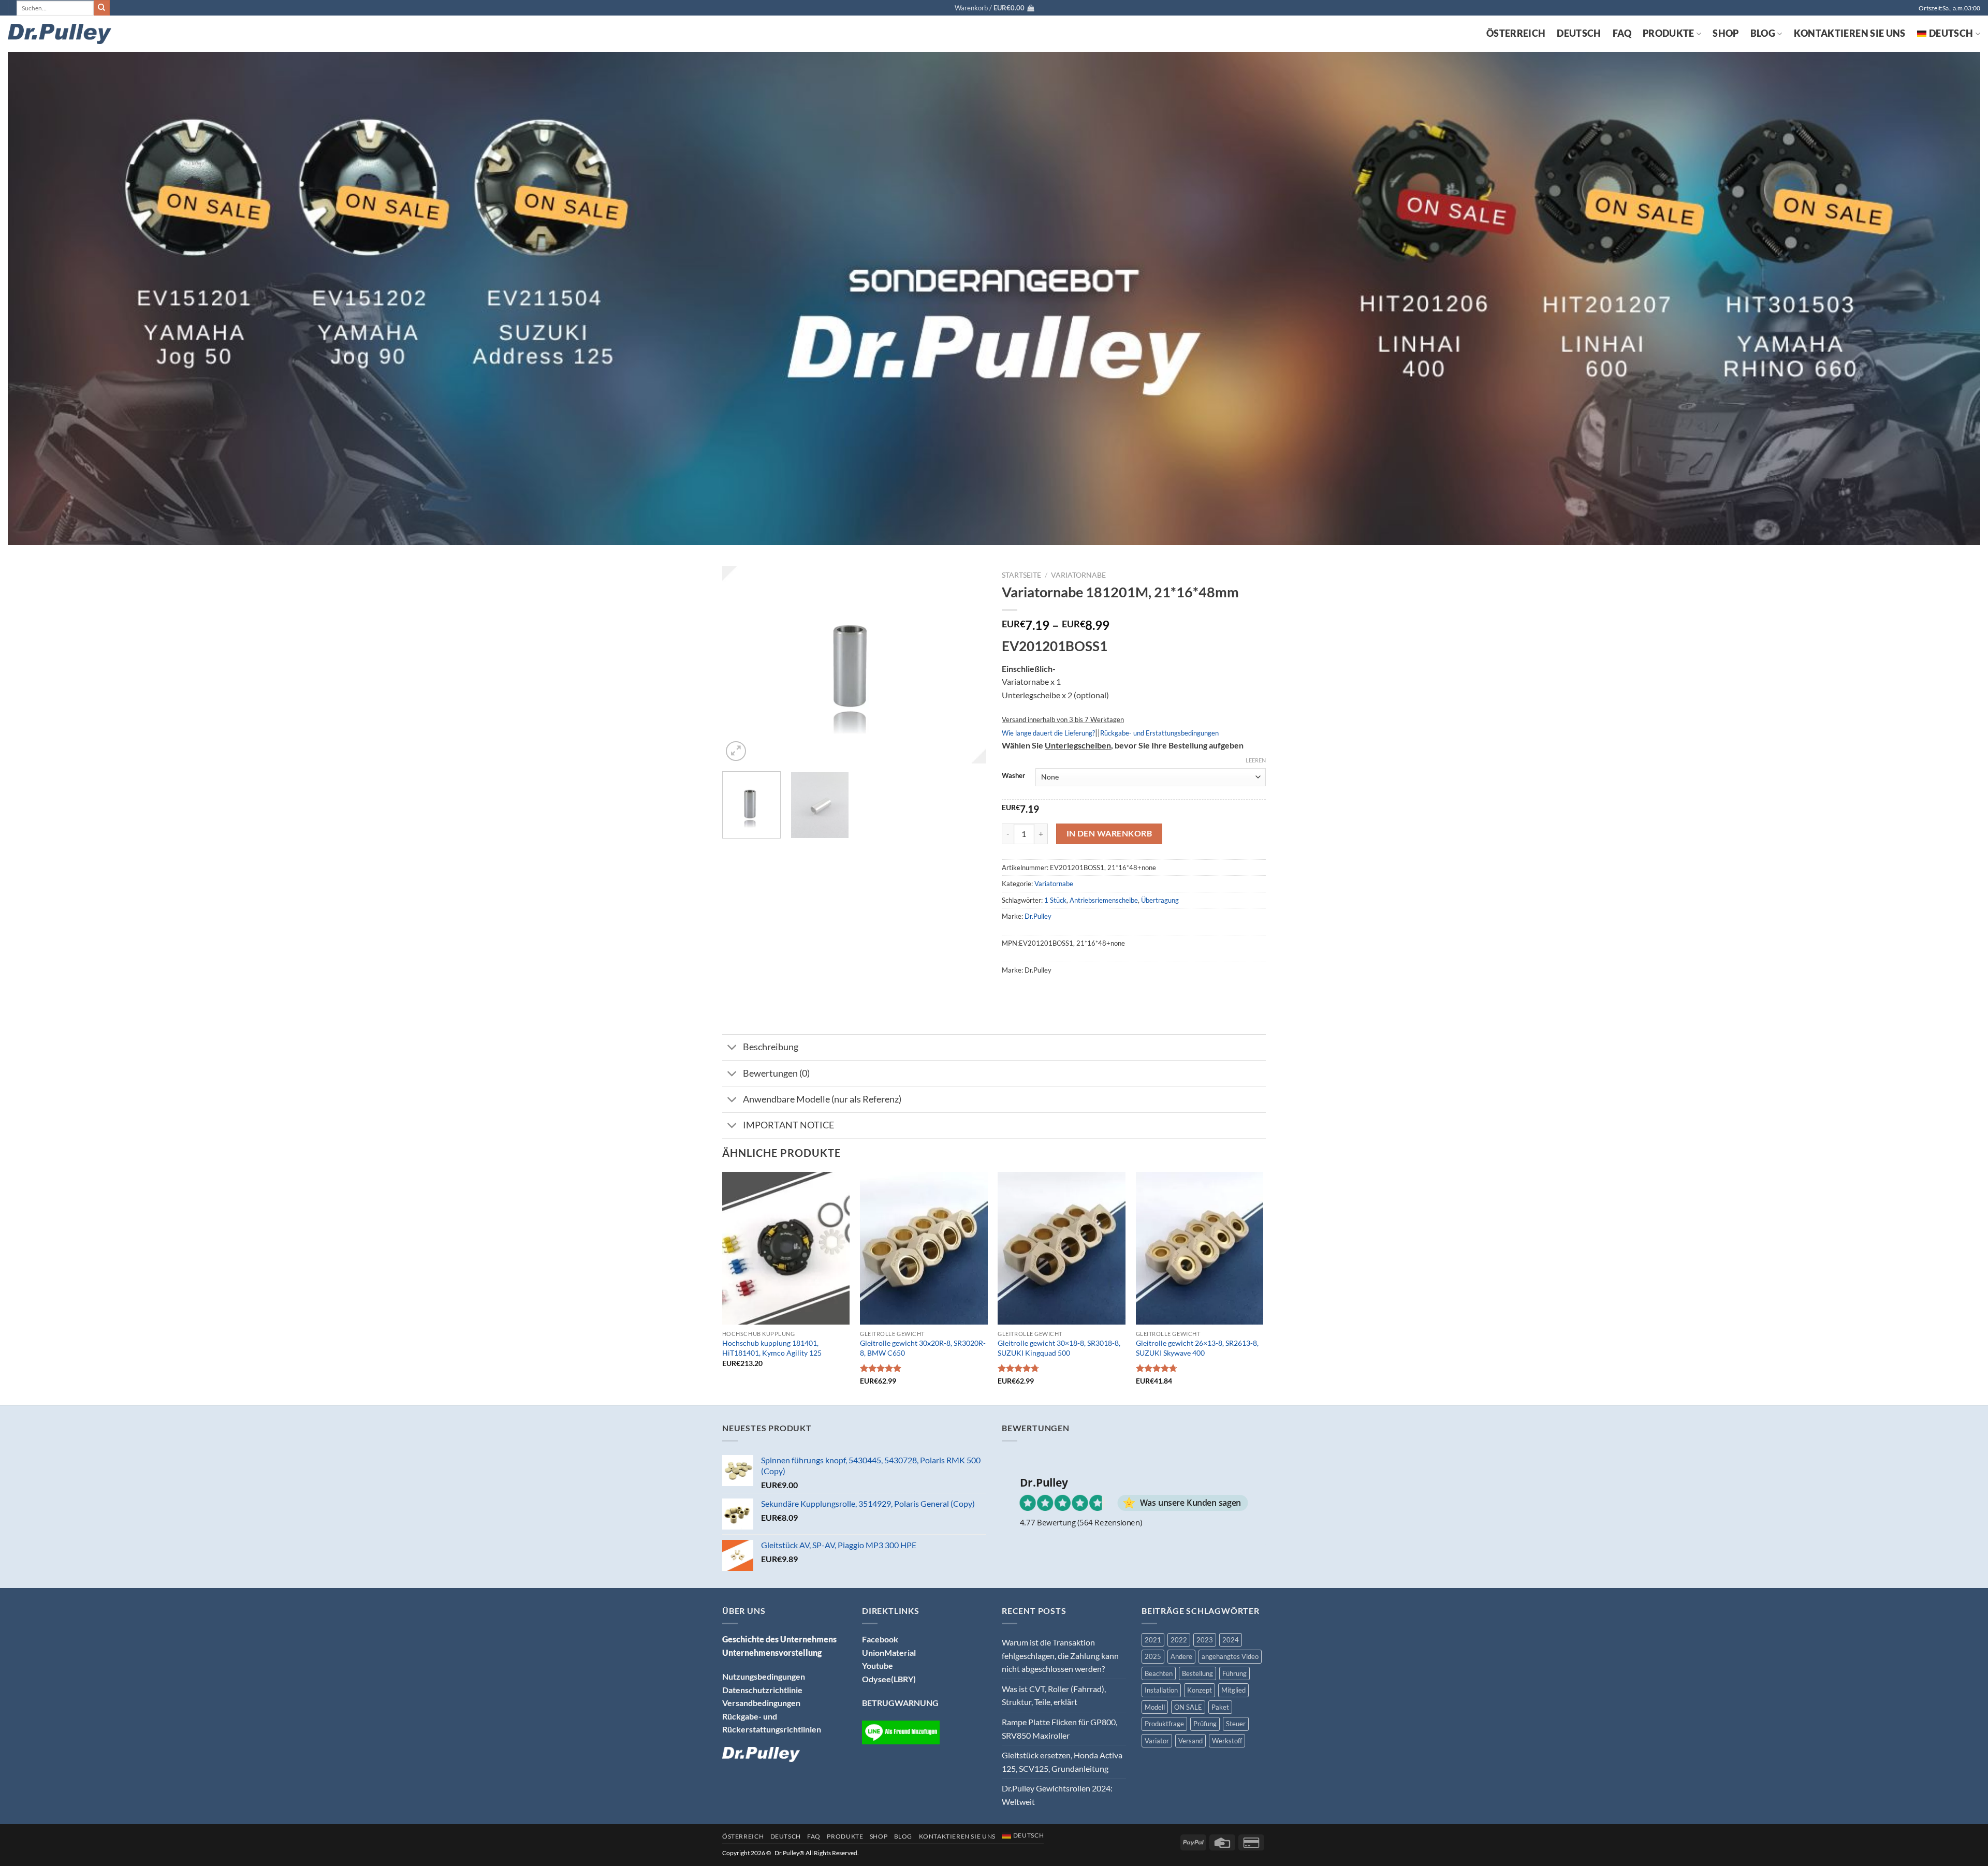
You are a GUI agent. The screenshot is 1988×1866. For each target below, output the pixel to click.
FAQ (1622, 33)
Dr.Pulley (1038, 916)
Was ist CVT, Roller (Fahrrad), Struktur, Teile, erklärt (1054, 1695)
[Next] (968, 665)
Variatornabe (1078, 575)
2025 (1153, 1656)
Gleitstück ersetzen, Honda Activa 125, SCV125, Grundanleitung (1062, 1762)
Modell (1155, 1707)
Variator (1157, 1741)
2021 (1153, 1640)
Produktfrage (1164, 1724)
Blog (1763, 33)
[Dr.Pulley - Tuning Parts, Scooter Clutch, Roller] (60, 34)
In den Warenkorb (1109, 833)
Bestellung (1197, 1673)
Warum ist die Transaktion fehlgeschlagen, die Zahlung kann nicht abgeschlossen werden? (1060, 1655)
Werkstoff (1227, 1741)
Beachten (1159, 1673)
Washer (1013, 776)
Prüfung (1205, 1724)
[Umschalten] (732, 1048)
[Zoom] (736, 751)
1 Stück (1055, 900)
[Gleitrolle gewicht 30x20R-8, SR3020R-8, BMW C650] (924, 1248)
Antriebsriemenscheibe (1104, 900)
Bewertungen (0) (776, 1073)
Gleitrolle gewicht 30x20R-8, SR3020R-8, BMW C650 (923, 1348)
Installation (1161, 1690)
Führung (1234, 1673)
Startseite (1021, 575)
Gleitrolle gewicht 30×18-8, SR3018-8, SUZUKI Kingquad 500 (1059, 1348)
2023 (1205, 1640)
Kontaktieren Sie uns (1850, 33)
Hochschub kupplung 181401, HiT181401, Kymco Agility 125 (772, 1348)
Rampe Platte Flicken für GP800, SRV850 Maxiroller (1059, 1729)
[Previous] (740, 665)
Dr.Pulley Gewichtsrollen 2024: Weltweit (1057, 1795)
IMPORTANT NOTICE (788, 1125)
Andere (1181, 1656)
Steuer (1236, 1724)
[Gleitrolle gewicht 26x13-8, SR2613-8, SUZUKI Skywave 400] (1200, 1248)
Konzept (1200, 1690)
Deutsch (1579, 33)
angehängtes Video (1230, 1656)
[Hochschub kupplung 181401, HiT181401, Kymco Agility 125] (786, 1248)
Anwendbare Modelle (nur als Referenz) (822, 1099)
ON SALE (1188, 1707)
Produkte (1669, 33)
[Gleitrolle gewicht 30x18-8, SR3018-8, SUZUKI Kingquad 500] (1062, 1248)
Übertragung (1160, 900)
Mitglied (1233, 1690)
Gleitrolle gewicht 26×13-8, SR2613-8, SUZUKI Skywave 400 (1197, 1348)
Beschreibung (771, 1047)
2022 (1179, 1640)
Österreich (1516, 33)
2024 (1231, 1640)
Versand (1190, 1741)
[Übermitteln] (101, 8)
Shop (1726, 33)
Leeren (1256, 760)
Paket (1220, 1707)
